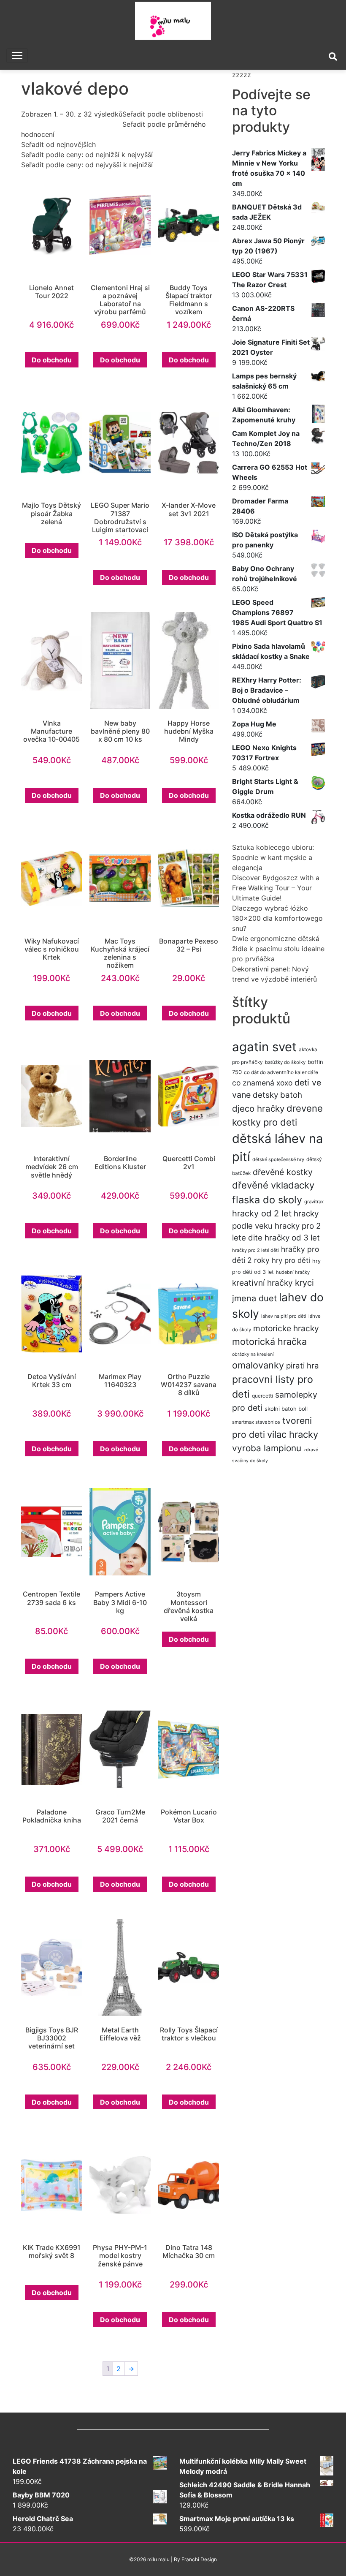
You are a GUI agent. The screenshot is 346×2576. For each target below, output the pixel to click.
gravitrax (314, 1202)
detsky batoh (277, 1095)
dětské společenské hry (278, 1159)
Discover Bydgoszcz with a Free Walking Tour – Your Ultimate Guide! (276, 888)
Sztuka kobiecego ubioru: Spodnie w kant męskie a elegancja (273, 857)
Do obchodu (52, 360)
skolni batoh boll (286, 1409)
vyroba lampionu (267, 1448)
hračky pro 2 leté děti (255, 1250)
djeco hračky (258, 1108)
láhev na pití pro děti (284, 1316)
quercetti (262, 1396)
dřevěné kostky (283, 1172)
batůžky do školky (285, 1062)
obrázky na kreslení (253, 1354)
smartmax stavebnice (256, 1422)
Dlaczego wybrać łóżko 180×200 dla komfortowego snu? (277, 918)
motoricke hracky (286, 1328)
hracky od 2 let (262, 1213)
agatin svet (264, 1047)
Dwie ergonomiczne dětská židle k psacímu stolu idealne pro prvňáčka (278, 949)
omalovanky (258, 1365)
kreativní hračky (262, 1283)
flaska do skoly (267, 1200)
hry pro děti (291, 1260)
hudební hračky (293, 1272)
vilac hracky (293, 1434)
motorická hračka (269, 1341)
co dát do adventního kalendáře (281, 1072)
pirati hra (303, 1366)
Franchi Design (199, 2559)
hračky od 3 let (292, 1238)
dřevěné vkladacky (273, 1185)
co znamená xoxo (262, 1083)
